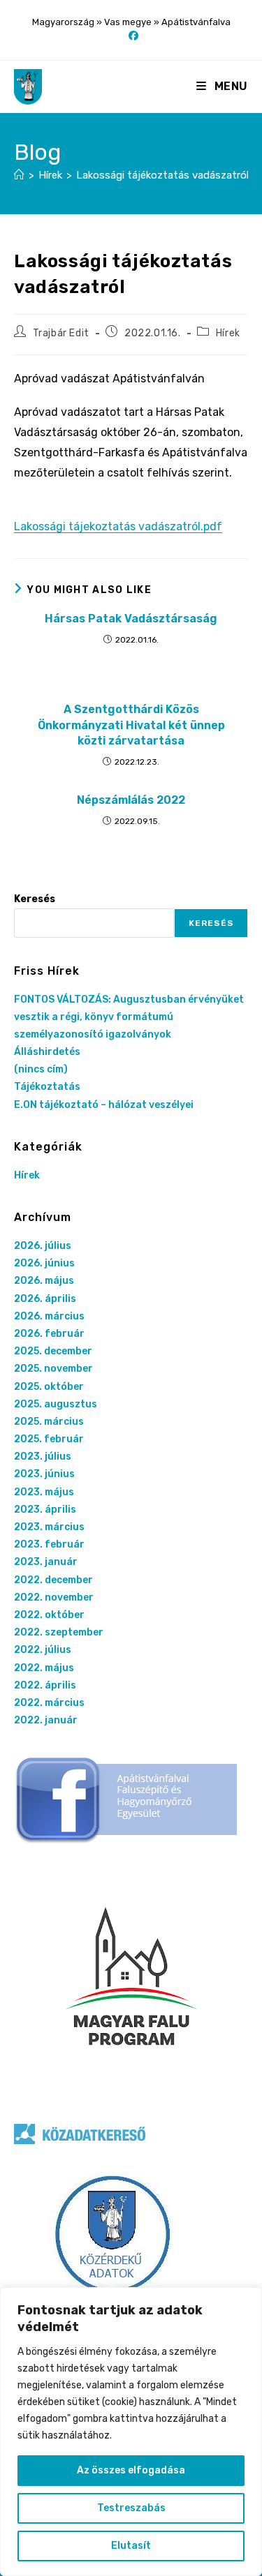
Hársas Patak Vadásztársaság (131, 619)
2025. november (53, 1369)
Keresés (35, 899)
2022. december (53, 1580)
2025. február (49, 1439)
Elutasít (131, 2546)
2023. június (44, 1474)
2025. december (53, 1351)
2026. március (49, 1316)
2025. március (49, 1422)
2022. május (44, 1668)
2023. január (46, 1562)
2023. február (49, 1544)
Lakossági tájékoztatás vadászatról (162, 175)
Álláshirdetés (47, 1052)
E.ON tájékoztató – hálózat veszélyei (104, 1105)
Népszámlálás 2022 (131, 800)
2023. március (49, 1527)
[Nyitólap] (19, 175)
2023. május (44, 1492)
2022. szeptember (59, 1632)
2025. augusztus (56, 1404)
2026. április (45, 1299)
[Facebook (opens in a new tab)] (131, 36)
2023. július (43, 1457)
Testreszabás (131, 2508)
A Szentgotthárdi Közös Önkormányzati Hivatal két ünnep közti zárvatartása (131, 725)
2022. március (49, 1703)
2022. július (43, 1650)
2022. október (49, 1615)
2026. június (44, 1263)
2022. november (54, 1597)
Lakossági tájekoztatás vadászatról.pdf (118, 526)
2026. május (44, 1281)
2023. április (45, 1510)
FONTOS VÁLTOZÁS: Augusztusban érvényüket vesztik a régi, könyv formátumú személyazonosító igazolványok (129, 1017)
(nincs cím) (41, 1069)
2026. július (43, 1246)
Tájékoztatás (47, 1087)
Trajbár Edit (61, 333)
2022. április (45, 1685)
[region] (131, 2432)
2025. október (49, 1387)
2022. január (46, 1720)
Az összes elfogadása (131, 2470)
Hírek (228, 333)
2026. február (49, 1334)
